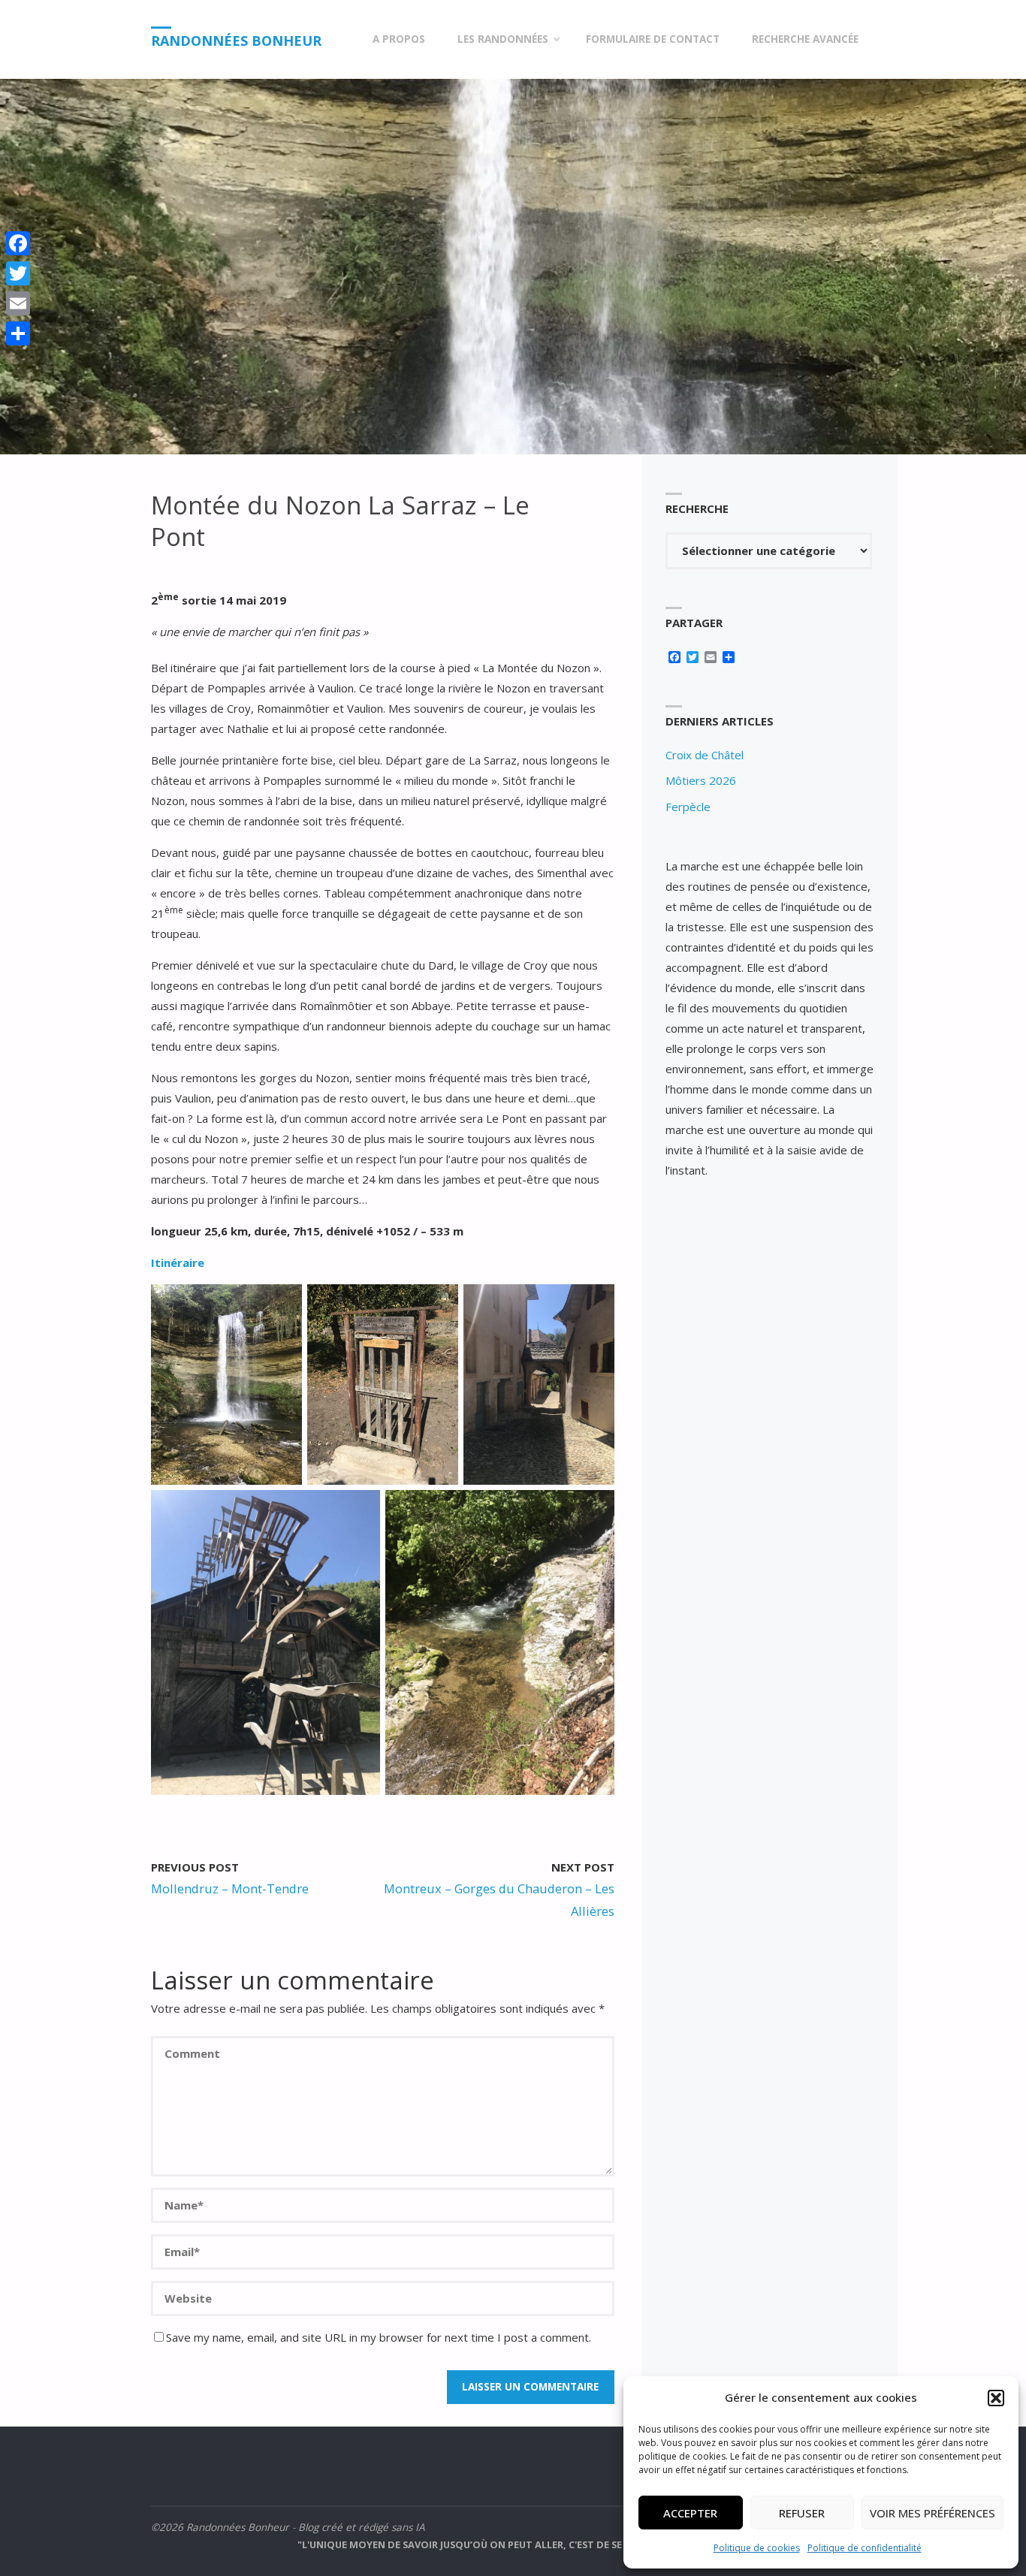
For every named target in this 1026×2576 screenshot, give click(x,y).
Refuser (802, 2513)
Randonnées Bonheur (236, 41)
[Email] (18, 303)
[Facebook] (18, 243)
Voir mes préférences (932, 2513)
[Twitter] (18, 273)
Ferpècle (688, 807)
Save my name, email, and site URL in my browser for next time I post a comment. (379, 2337)
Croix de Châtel (705, 755)
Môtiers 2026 (701, 780)
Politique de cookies (757, 2548)
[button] (996, 2398)
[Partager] (18, 333)
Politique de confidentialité (865, 2548)
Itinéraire (178, 1262)
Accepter (690, 2513)
